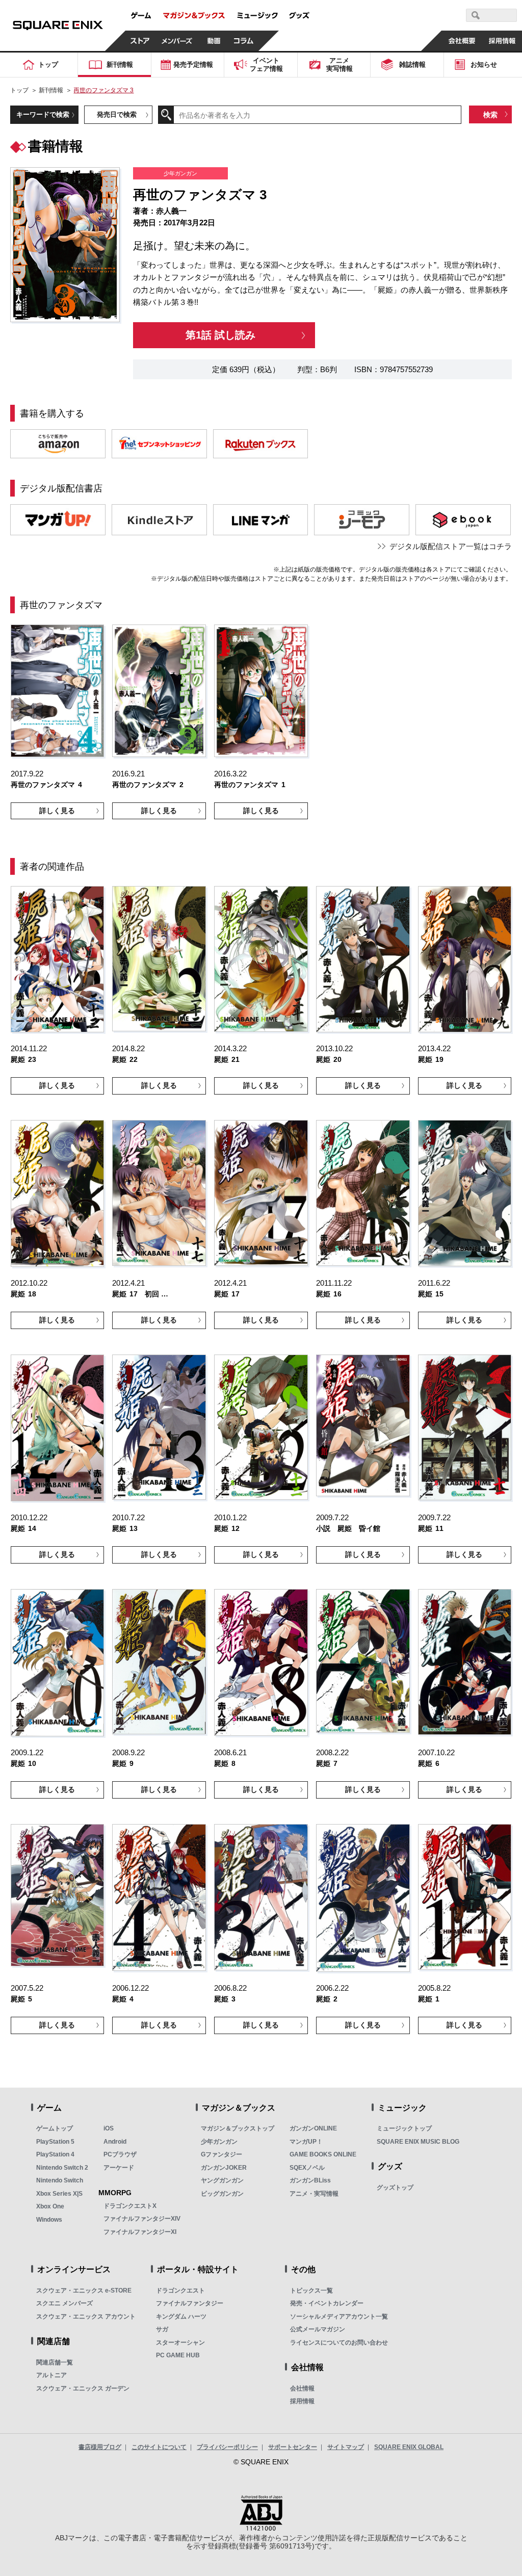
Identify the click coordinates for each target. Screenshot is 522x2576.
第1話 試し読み (220, 335)
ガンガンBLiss (310, 2180)
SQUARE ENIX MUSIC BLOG (418, 2142)
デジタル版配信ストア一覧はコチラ (451, 546)
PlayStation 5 (55, 2142)
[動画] (214, 41)
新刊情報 (51, 90)
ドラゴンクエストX (130, 2206)
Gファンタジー (221, 2154)
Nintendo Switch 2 (62, 2168)
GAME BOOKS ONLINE (323, 2154)
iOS (109, 2128)
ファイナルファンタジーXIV (142, 2219)
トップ (19, 90)
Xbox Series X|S (59, 2194)
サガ (162, 2329)
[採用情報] (502, 41)
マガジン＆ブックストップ (238, 2128)
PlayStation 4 (55, 2154)
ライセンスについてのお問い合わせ (339, 2343)
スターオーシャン (180, 2343)
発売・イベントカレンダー (327, 2303)
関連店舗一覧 (55, 2362)
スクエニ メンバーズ (64, 2303)
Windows (49, 2220)
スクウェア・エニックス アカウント (86, 2317)
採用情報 (302, 2401)
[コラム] (244, 41)
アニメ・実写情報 (314, 2194)
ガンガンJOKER (224, 2168)
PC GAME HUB (178, 2355)
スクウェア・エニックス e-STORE (84, 2291)
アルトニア (51, 2375)
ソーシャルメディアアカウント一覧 (339, 2317)
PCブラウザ (120, 2154)
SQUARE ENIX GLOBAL (409, 2447)
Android (115, 2142)
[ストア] (140, 41)
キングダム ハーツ (181, 2317)
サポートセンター (293, 2447)
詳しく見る (57, 811)
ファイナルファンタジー (190, 2303)
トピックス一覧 (311, 2291)
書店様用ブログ (100, 2447)
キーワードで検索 (43, 114)
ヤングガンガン (222, 2180)
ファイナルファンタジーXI (140, 2232)
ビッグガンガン (222, 2194)
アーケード (119, 2168)
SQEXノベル (307, 2168)
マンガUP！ (306, 2142)
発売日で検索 (117, 114)
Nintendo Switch (60, 2180)
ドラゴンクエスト (180, 2291)
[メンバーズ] (177, 41)
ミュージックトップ (404, 2128)
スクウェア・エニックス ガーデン (83, 2388)
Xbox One (50, 2206)
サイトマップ (346, 2447)
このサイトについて (159, 2447)
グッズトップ (395, 2188)
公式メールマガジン (318, 2329)
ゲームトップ (55, 2128)
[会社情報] (462, 41)
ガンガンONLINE (313, 2128)
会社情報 (302, 2388)
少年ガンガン (219, 2142)
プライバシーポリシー (227, 2447)
